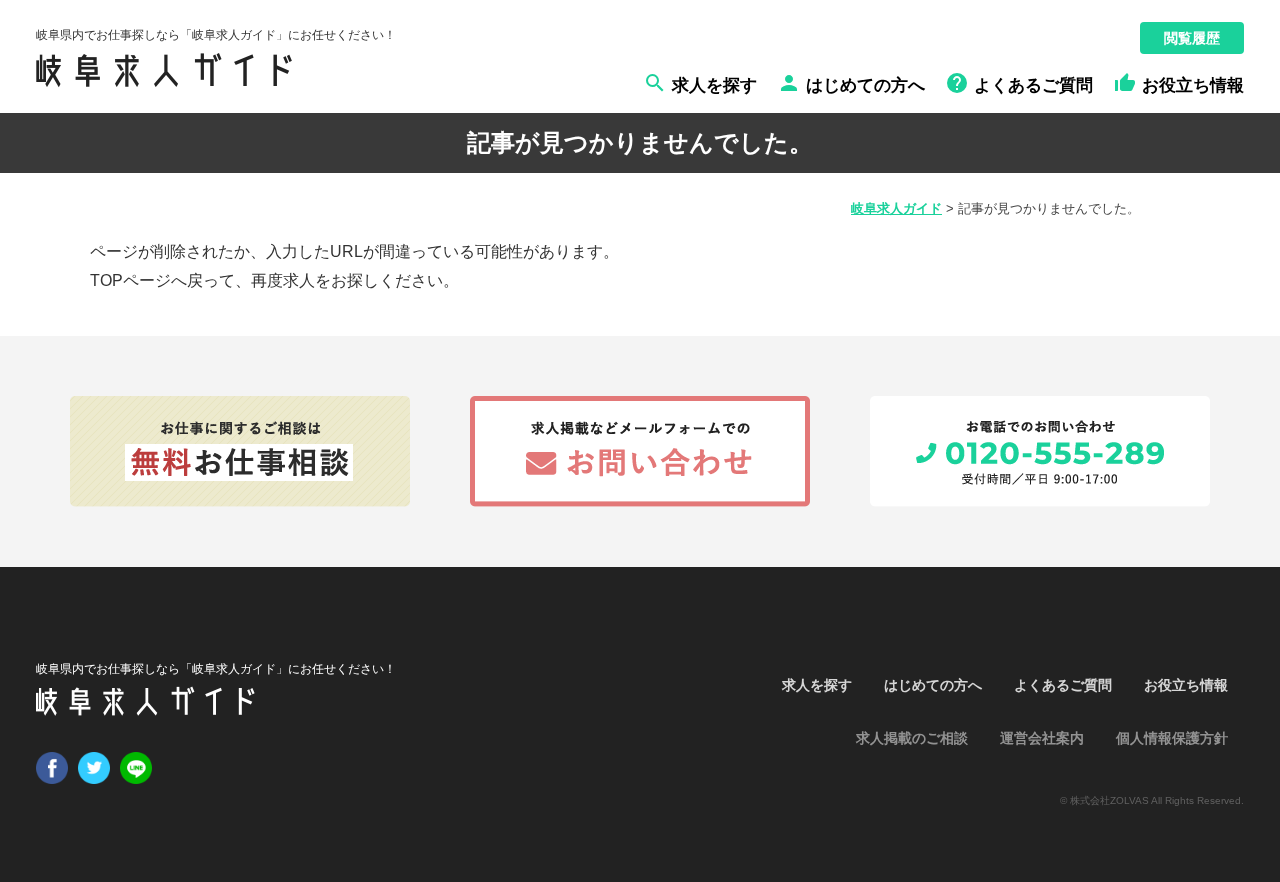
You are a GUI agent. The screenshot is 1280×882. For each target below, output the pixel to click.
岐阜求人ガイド (896, 208)
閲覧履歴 (1192, 38)
